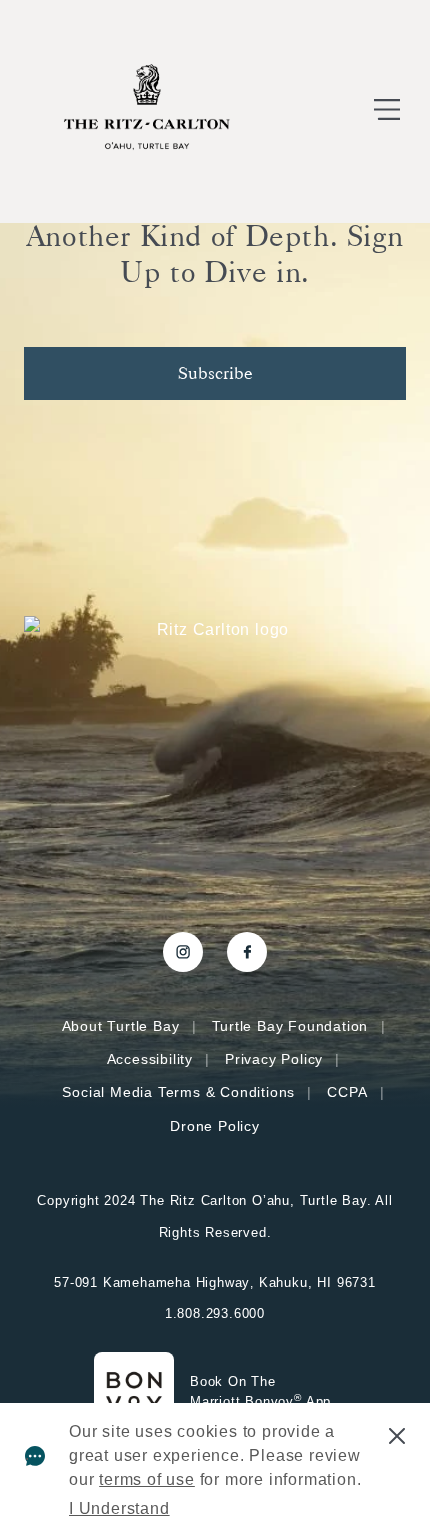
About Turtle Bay (121, 1026)
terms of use (147, 1479)
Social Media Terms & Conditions (178, 1092)
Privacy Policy (274, 1059)
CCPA (347, 1092)
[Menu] (387, 111)
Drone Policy (215, 1126)
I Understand (119, 1508)
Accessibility (150, 1059)
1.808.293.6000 (215, 1313)
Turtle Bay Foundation (290, 1026)
